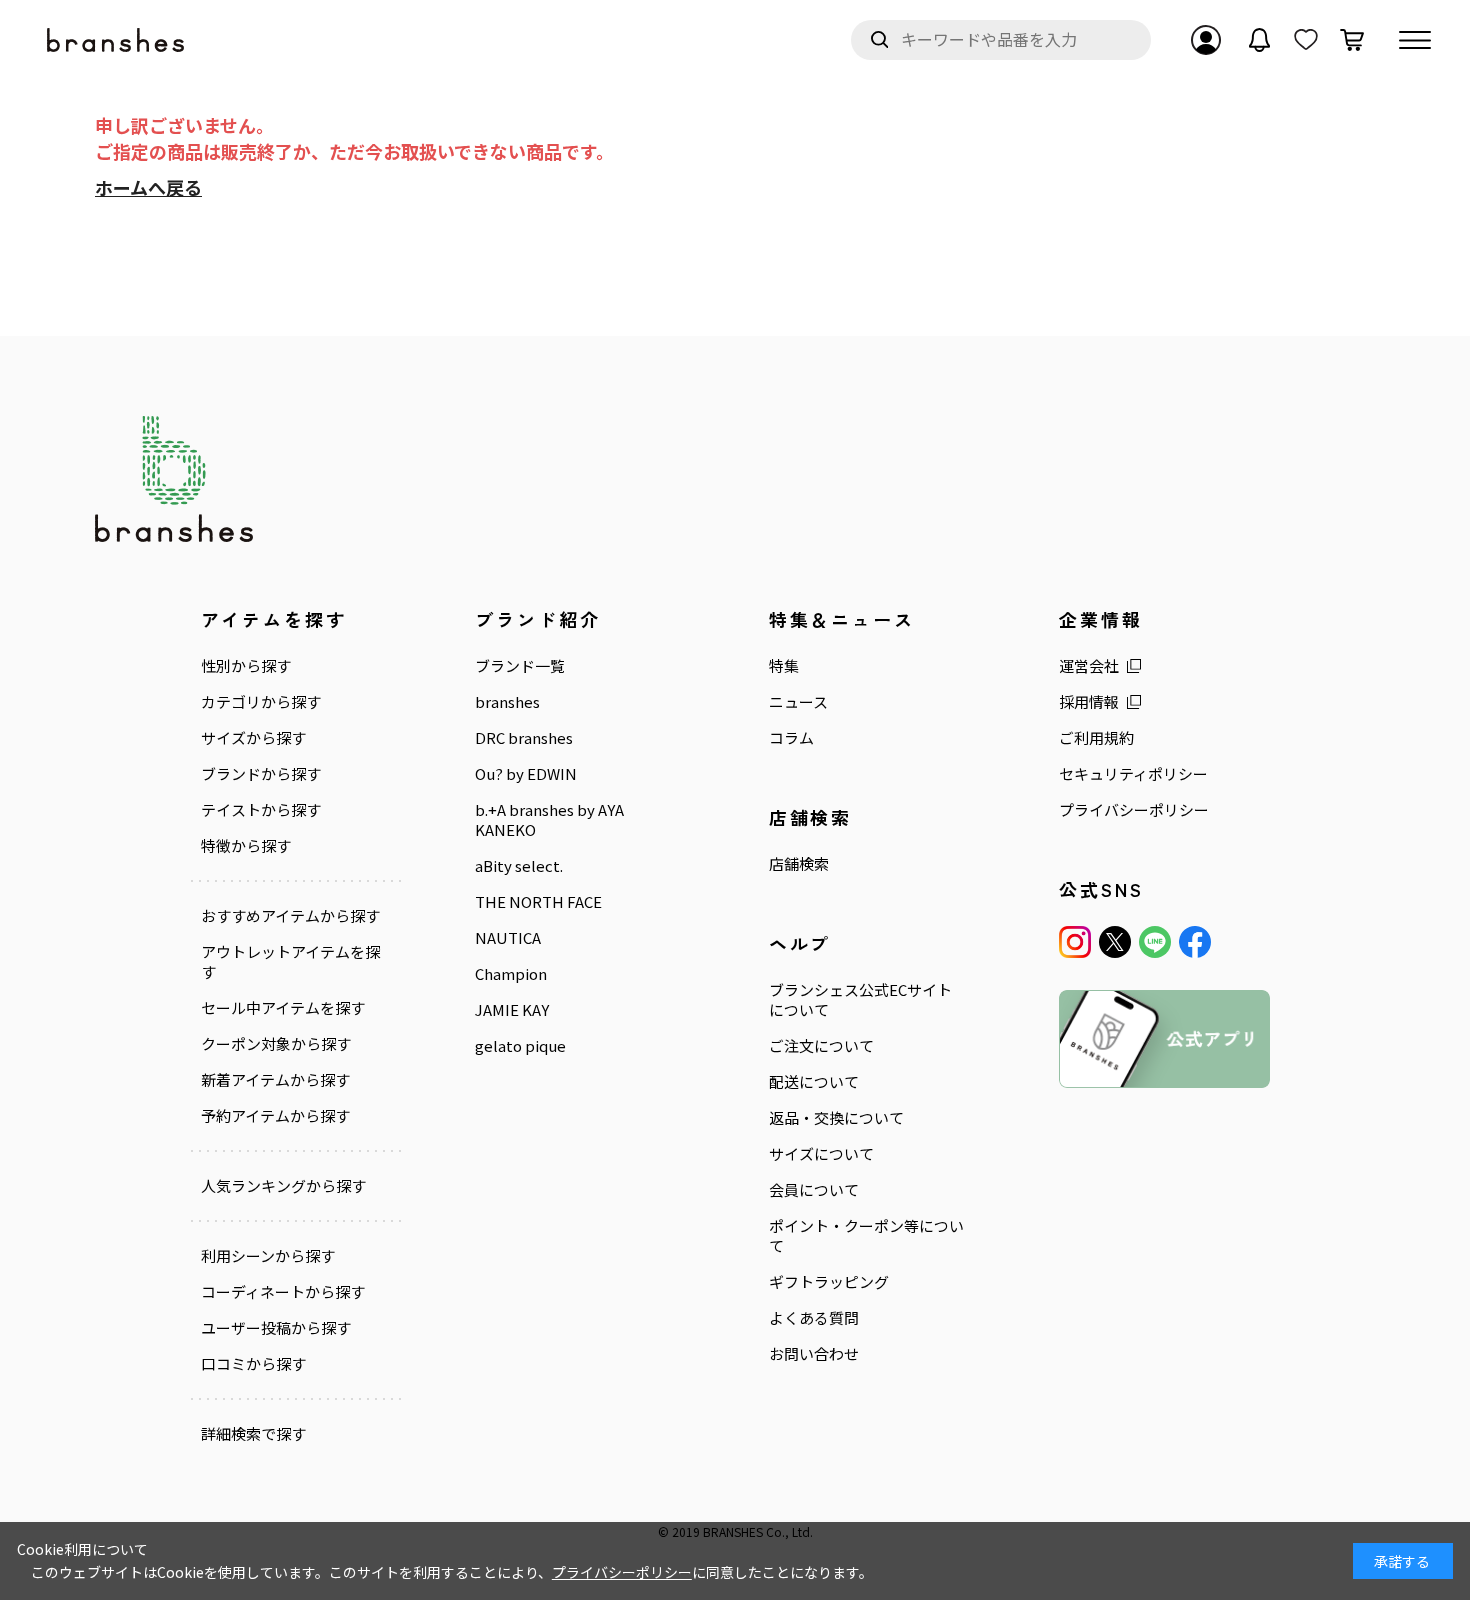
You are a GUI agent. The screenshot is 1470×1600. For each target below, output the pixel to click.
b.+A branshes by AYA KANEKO (549, 820)
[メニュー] (1415, 40)
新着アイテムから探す (275, 1080)
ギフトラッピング (829, 1282)
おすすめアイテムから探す (290, 916)
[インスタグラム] (1075, 942)
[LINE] (1155, 942)
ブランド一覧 (520, 666)
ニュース (798, 702)
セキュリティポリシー (1133, 774)
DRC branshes (524, 738)
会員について (814, 1190)
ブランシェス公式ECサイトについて (860, 1000)
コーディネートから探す (283, 1292)
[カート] (1352, 40)
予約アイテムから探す (275, 1116)
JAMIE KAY (512, 1010)
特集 (784, 666)
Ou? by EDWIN (526, 774)
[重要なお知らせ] (1260, 40)
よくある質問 (814, 1318)
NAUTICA (508, 938)
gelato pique (520, 1046)
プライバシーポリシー (1134, 810)
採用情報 (1089, 702)
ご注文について (821, 1046)
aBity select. (519, 866)
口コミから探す (253, 1364)
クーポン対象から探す (276, 1044)
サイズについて (821, 1154)
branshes (507, 702)
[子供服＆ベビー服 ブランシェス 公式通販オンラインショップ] (117, 40)
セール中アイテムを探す (283, 1008)
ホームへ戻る (148, 187)
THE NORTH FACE (538, 902)
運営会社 (1089, 666)
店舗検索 (799, 864)
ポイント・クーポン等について (866, 1236)
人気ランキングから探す (283, 1186)
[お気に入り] (1306, 40)
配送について (814, 1082)
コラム (791, 738)
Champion (511, 974)
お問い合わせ (814, 1354)
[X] (1115, 942)
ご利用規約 (1096, 738)
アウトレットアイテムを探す (290, 962)
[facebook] (1195, 942)
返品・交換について (836, 1118)
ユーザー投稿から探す (276, 1328)
